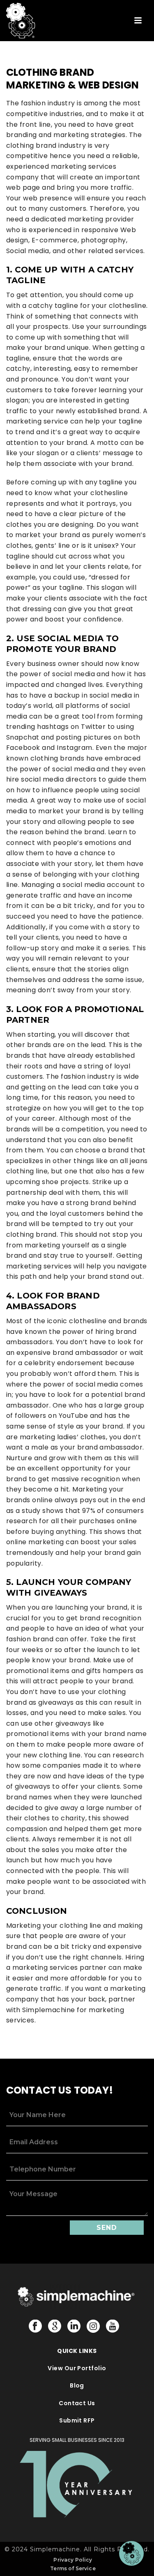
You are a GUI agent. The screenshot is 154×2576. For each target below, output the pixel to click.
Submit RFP (77, 2420)
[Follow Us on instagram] (93, 2327)
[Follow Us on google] (55, 2327)
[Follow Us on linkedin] (74, 2327)
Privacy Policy (73, 2560)
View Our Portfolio (77, 2368)
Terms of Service (73, 2568)
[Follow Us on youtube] (113, 2327)
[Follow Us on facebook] (35, 2327)
